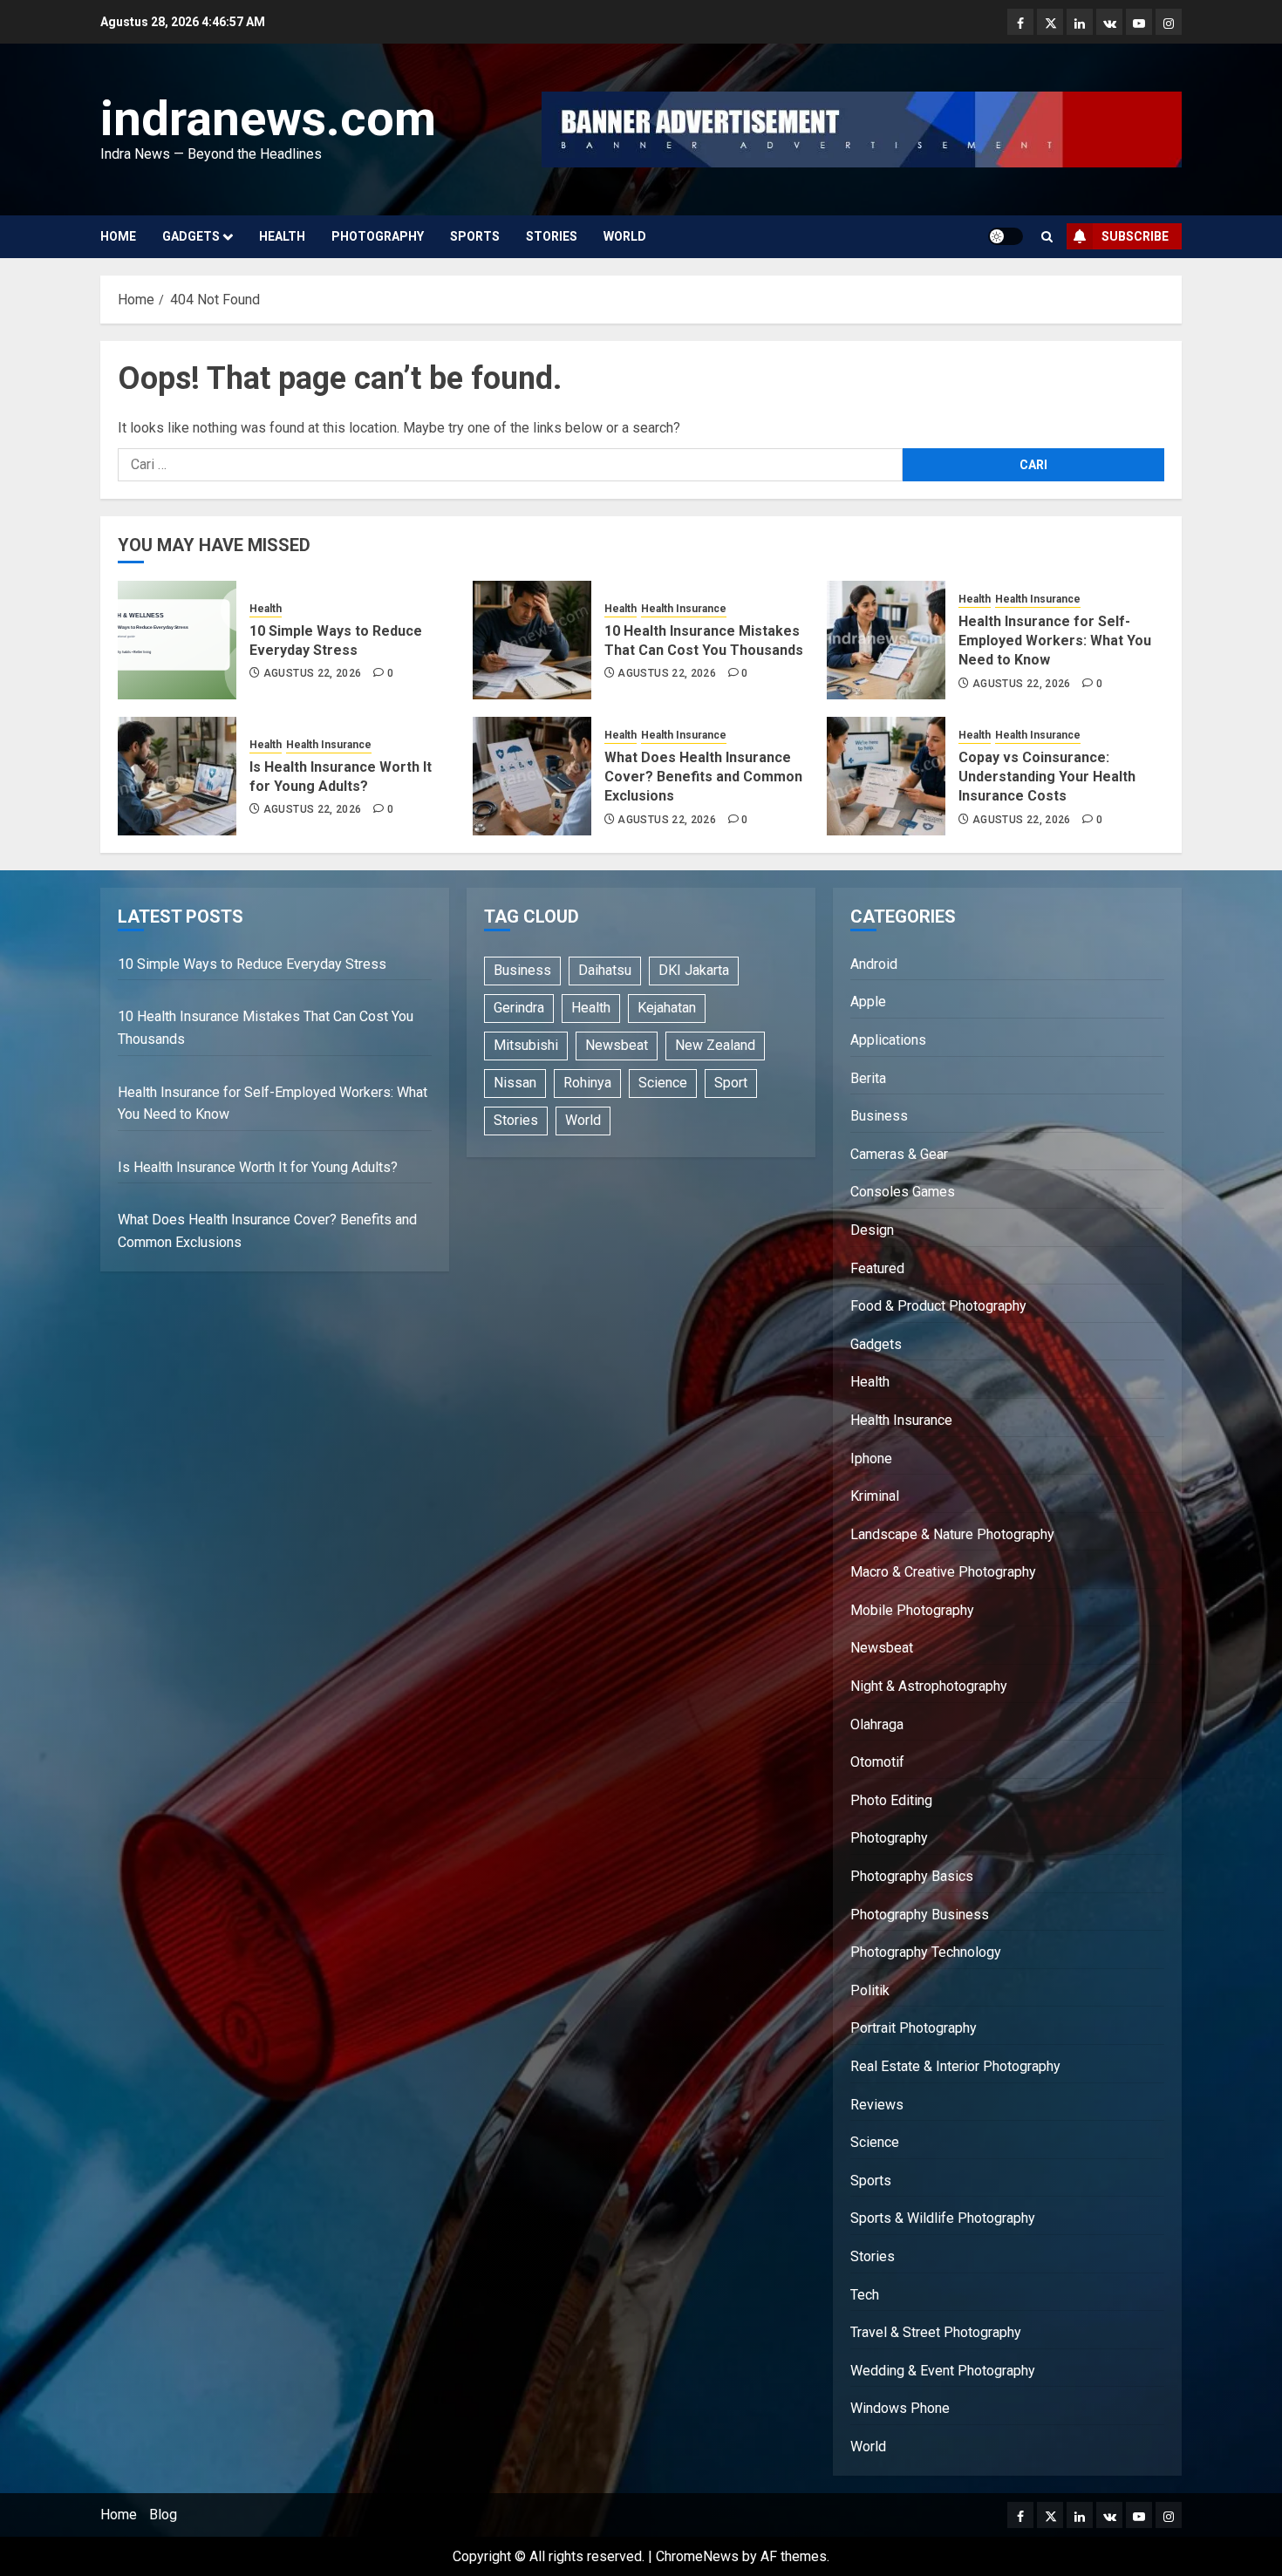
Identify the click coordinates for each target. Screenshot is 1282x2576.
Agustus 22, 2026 (313, 673)
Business (522, 970)
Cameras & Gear (899, 1154)
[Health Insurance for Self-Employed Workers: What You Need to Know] (886, 640)
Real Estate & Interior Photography (955, 2066)
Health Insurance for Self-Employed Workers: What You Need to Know (1055, 641)
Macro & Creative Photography (943, 1572)
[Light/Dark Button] (1006, 236)
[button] (1047, 237)
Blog (163, 2515)
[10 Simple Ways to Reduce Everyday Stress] (177, 640)
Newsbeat (617, 1045)
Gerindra (519, 1008)
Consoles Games (903, 1192)
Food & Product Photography (938, 1306)
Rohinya (587, 1083)
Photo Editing (891, 1800)
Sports (475, 236)
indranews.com (268, 119)
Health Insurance (684, 609)
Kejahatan (667, 1008)
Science (663, 1083)
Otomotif (877, 1762)
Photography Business (920, 1915)
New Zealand (715, 1045)
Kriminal (875, 1496)
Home (118, 236)
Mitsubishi (526, 1045)
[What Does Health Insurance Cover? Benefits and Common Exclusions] (532, 776)
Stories (552, 236)
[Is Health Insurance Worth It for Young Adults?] (177, 776)
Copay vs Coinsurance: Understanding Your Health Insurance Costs (1047, 777)
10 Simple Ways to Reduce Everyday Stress (252, 964)
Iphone (871, 1458)
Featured (877, 1268)
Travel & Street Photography (936, 2332)
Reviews (877, 2105)
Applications (888, 1040)
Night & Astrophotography (929, 1686)
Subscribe (1135, 236)
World (625, 236)
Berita (868, 1078)
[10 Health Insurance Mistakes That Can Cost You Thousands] (532, 640)
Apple (868, 1002)
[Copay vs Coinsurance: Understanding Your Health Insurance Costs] (886, 776)
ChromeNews (697, 2556)
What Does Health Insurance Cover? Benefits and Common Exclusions (703, 777)
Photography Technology (926, 1952)
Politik (870, 1990)
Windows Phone (900, 2408)
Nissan (515, 1083)
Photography (378, 236)
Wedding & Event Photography (943, 2371)
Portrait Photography (914, 2028)
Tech (865, 2295)
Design (872, 1230)
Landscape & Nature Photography (952, 1534)
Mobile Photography (912, 1610)
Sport (731, 1083)
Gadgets (191, 236)
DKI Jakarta (694, 970)
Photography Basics (912, 1876)
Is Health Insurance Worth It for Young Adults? (258, 1167)
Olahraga (877, 1724)
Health (282, 236)
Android (874, 964)
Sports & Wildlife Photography (943, 2218)
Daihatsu (605, 970)
